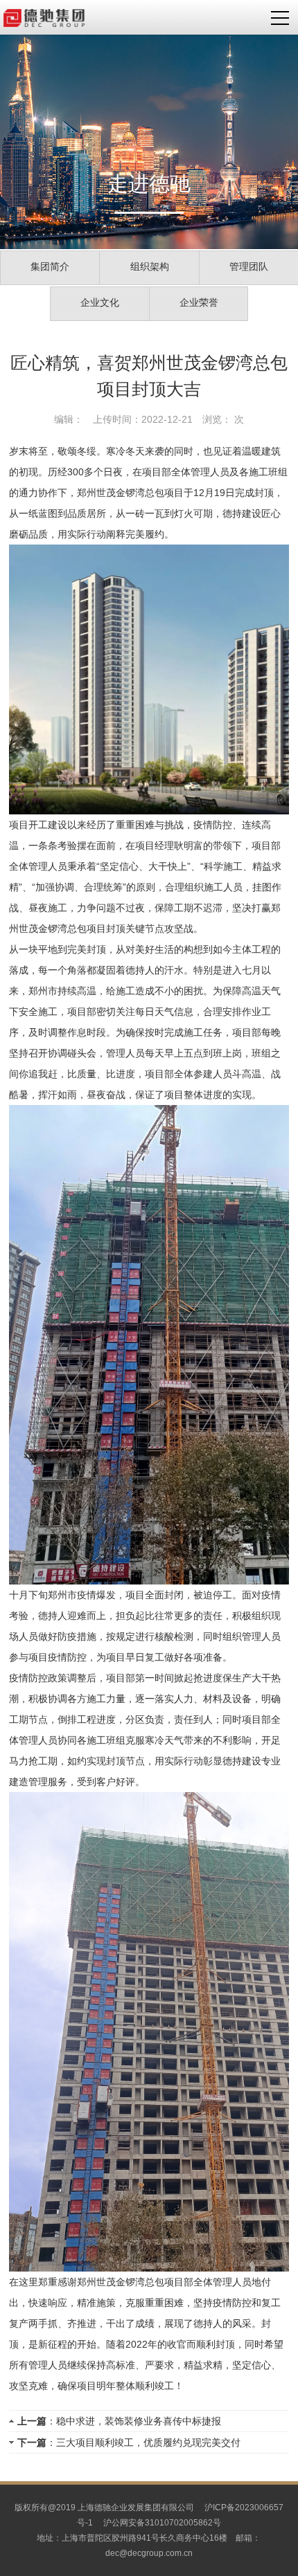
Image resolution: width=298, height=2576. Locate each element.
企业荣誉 (199, 302)
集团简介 (50, 266)
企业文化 (100, 302)
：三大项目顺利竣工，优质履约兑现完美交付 (129, 2442)
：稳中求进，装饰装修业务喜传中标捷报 (119, 2421)
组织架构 (150, 266)
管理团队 (249, 266)
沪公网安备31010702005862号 (162, 2523)
